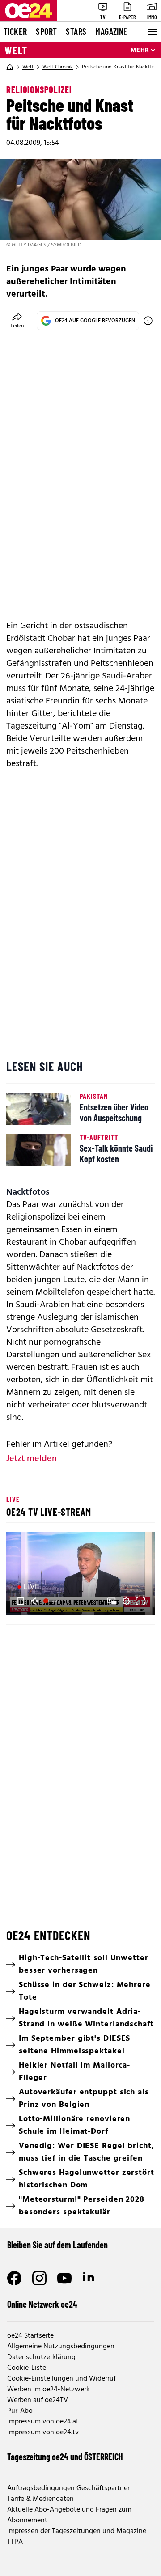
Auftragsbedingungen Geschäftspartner (68, 2488)
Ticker (15, 31)
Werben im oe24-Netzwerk (49, 2390)
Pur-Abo (20, 2411)
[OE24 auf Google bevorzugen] (148, 321)
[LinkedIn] (89, 2278)
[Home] (10, 67)
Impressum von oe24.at (43, 2422)
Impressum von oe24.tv (43, 2432)
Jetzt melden (32, 1459)
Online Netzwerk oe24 (42, 2304)
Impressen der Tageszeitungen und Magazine (77, 2531)
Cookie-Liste (27, 2368)
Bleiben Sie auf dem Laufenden (57, 2245)
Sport (46, 31)
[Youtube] (64, 2278)
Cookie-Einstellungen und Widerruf (61, 2379)
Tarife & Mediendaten (40, 2499)
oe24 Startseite (30, 2336)
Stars (76, 31)
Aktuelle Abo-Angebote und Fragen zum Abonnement (69, 2515)
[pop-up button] (126, 1601)
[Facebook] (14, 2278)
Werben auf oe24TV (38, 2400)
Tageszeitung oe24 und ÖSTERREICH (65, 2457)
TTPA (15, 2542)
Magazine (111, 31)
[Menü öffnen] (152, 32)
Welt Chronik (58, 67)
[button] (21, 1601)
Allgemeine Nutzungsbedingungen (61, 2347)
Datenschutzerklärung (41, 2357)
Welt (16, 50)
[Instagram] (39, 2278)
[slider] (51, 1601)
